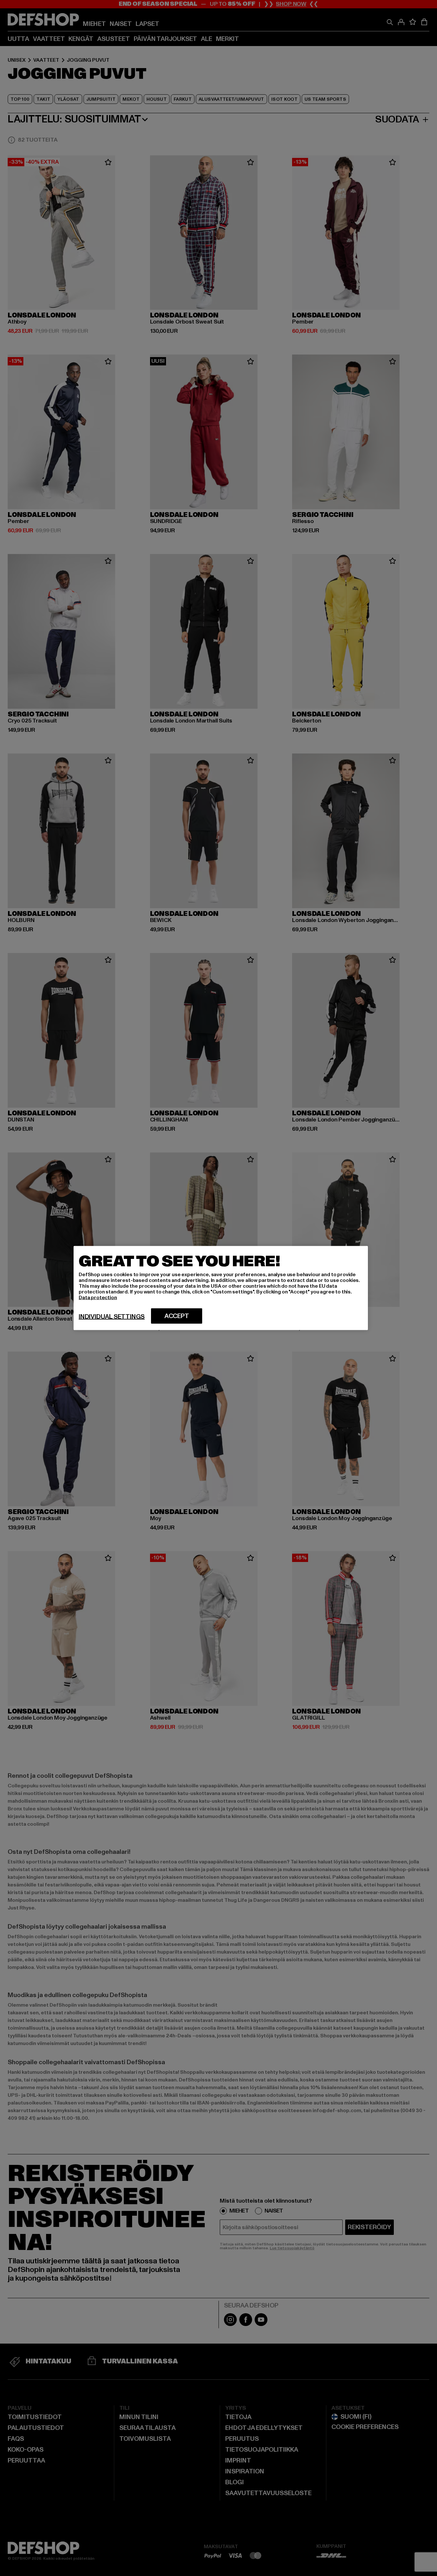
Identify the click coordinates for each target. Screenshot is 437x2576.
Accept (177, 1316)
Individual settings (112, 1317)
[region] (221, 1288)
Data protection (98, 1298)
